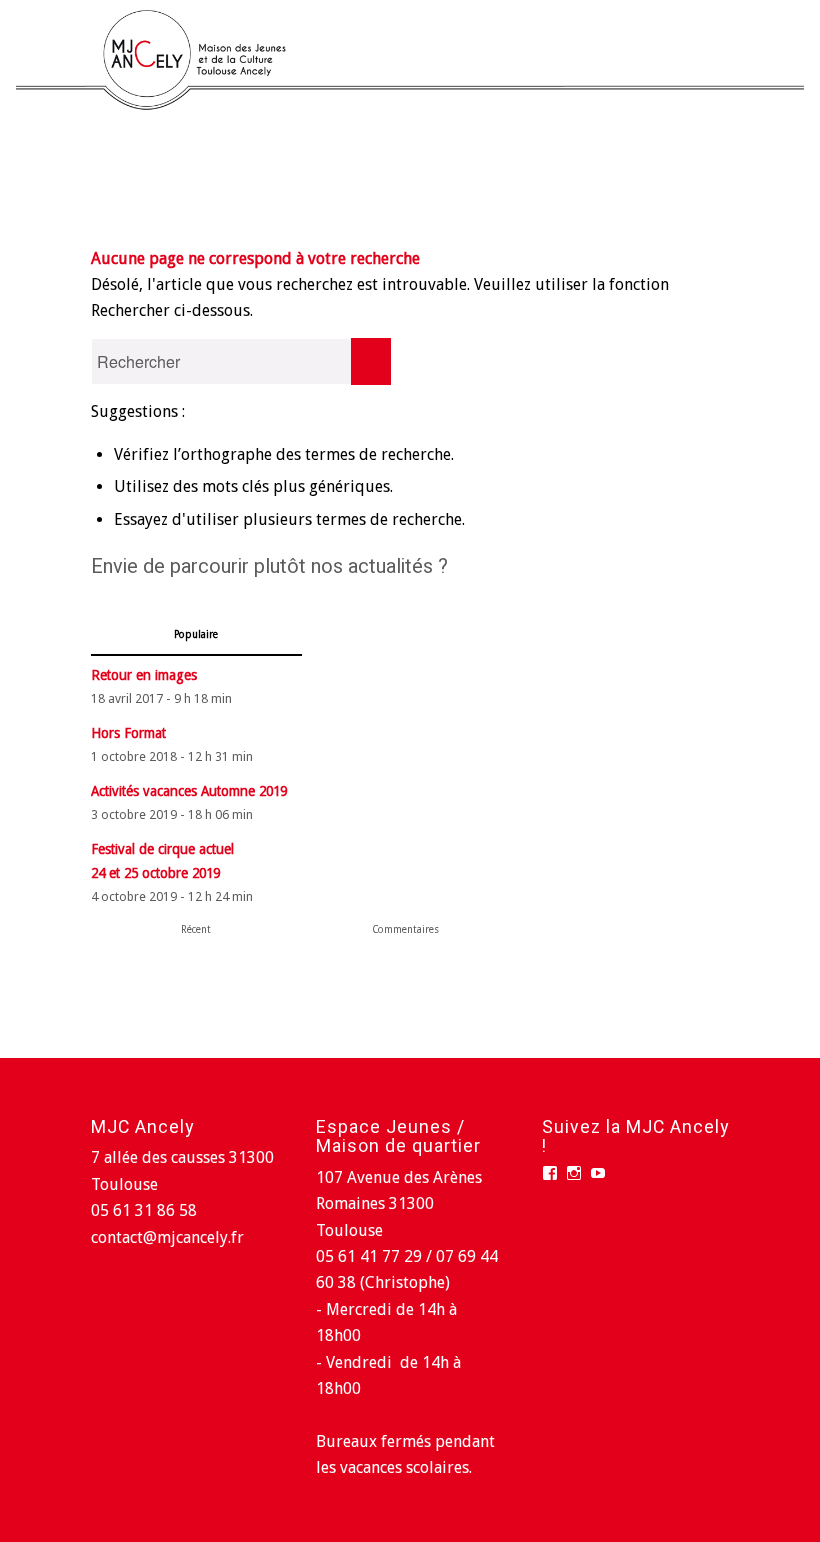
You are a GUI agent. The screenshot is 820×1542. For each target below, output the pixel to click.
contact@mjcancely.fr (167, 1237)
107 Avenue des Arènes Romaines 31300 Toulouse (399, 1204)
